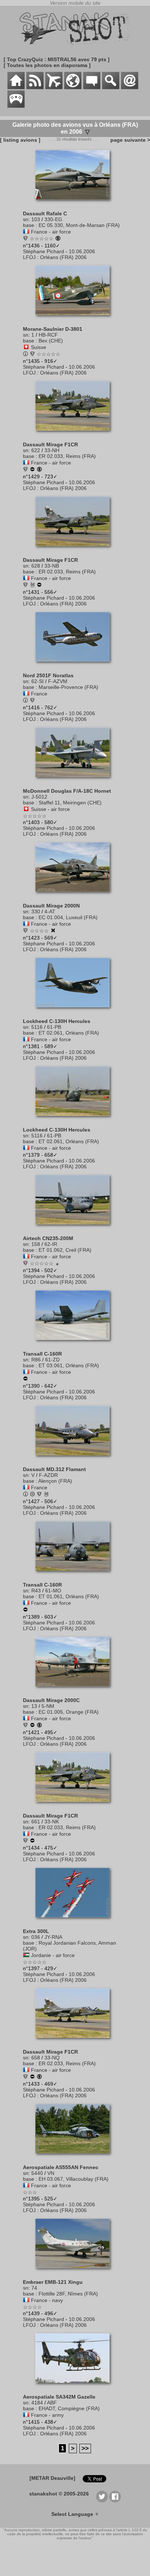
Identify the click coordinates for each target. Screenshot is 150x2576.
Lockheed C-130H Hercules (57, 1021)
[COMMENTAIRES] (92, 87)
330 (36, 911)
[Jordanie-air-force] (26, 1955)
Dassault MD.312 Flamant (54, 1469)
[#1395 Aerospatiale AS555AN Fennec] (75, 2157)
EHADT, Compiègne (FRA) (69, 2408)
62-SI (37, 681)
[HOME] (16, 87)
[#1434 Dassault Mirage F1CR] (75, 1805)
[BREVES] (35, 87)
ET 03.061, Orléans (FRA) (69, 1365)
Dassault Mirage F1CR (50, 444)
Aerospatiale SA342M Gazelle (59, 2397)
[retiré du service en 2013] (25, 1379)
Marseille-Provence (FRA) (68, 687)
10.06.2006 (82, 251)
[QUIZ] (16, 106)
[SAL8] (25, 1264)
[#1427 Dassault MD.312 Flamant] (75, 1459)
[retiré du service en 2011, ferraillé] (53, 931)
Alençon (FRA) (55, 1481)
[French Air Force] (32, 354)
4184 (37, 2403)
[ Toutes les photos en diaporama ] (47, 65)
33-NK (52, 1822)
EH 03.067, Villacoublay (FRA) (74, 2179)
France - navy (47, 2300)
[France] (26, 694)
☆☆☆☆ (39, 931)
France (39, 694)
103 (36, 219)
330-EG (53, 219)
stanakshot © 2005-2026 (59, 2494)
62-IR (51, 1244)
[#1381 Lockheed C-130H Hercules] (75, 1011)
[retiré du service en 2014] (32, 470)
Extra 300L (36, 1931)
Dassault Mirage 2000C (51, 1700)
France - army (47, 2415)
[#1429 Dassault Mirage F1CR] (75, 434)
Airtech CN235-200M (48, 1238)
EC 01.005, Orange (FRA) (69, 1712)
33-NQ (52, 2058)
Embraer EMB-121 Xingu (53, 2282)
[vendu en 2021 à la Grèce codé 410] (58, 239)
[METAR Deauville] (52, 2478)
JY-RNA (53, 1937)
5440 (37, 2173)
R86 (36, 1360)
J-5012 (39, 797)
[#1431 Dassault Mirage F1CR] (75, 550)
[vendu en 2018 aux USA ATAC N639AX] (39, 2077)
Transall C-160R (42, 1354)
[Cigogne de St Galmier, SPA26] (25, 1726)
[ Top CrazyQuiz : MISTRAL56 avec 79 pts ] (57, 59)
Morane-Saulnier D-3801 (53, 329)
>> (85, 2448)
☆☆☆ (30, 2192)
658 (36, 2058)
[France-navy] (26, 2300)
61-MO (53, 1591)
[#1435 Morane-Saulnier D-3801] (75, 319)
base (29, 225)
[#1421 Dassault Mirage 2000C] (75, 1690)
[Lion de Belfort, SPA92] (25, 931)
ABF (52, 2403)
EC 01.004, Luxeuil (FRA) (68, 917)
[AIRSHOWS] (73, 87)
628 (36, 566)
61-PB (54, 1027)
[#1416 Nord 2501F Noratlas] (75, 665)
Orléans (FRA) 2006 (63, 257)
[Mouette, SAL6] (25, 585)
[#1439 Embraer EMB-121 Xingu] (75, 2272)
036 (36, 1937)
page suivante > (129, 140)
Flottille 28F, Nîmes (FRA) (68, 2294)
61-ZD (52, 1360)
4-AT (50, 911)
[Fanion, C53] (25, 470)
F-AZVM (58, 681)
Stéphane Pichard (44, 251)
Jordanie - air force (53, 1955)
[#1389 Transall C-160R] (75, 1575)
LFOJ (29, 257)
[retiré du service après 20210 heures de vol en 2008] (25, 1610)
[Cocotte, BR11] (25, 2077)
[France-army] (26, 2415)
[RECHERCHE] (111, 87)
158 (36, 1244)
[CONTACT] (130, 87)
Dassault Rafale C (45, 213)
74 (34, 2288)
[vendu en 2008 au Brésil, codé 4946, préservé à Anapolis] (39, 1726)
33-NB (52, 566)
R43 (36, 1591)
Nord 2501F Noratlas (48, 675)
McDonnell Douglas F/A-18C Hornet (67, 791)
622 (36, 450)
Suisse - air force (50, 809)
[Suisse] (26, 347)
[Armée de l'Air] (39, 1495)
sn (26, 219)
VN (51, 2173)
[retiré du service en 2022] (32, 1726)
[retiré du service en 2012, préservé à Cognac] (39, 585)
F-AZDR (48, 1475)
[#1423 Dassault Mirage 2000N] (75, 895)
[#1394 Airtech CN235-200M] (75, 1228)
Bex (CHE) (51, 341)
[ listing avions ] (20, 140)
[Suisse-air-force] (26, 809)
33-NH (52, 450)
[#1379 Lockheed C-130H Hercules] (75, 1120)
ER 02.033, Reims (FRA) (67, 456)
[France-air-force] (26, 232)
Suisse (39, 347)
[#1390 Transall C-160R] (75, 1344)
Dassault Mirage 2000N (51, 906)
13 (34, 1706)
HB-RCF (48, 335)
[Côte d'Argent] (25, 239)
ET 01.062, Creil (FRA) (65, 1250)
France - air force (51, 232)
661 (36, 1822)
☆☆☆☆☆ (42, 239)
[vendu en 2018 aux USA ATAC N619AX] (39, 470)
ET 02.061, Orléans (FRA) (69, 1033)
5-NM (48, 1706)
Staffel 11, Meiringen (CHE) (70, 803)
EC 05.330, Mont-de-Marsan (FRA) (79, 225)
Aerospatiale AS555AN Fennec (61, 2167)
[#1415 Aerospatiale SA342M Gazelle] (75, 2387)
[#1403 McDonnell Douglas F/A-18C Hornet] (75, 781)
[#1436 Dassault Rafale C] (75, 203)
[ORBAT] (54, 87)
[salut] (32, 585)
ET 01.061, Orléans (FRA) (69, 1596)
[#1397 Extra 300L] (75, 1921)
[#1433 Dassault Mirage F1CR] (75, 2042)
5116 (37, 1027)
